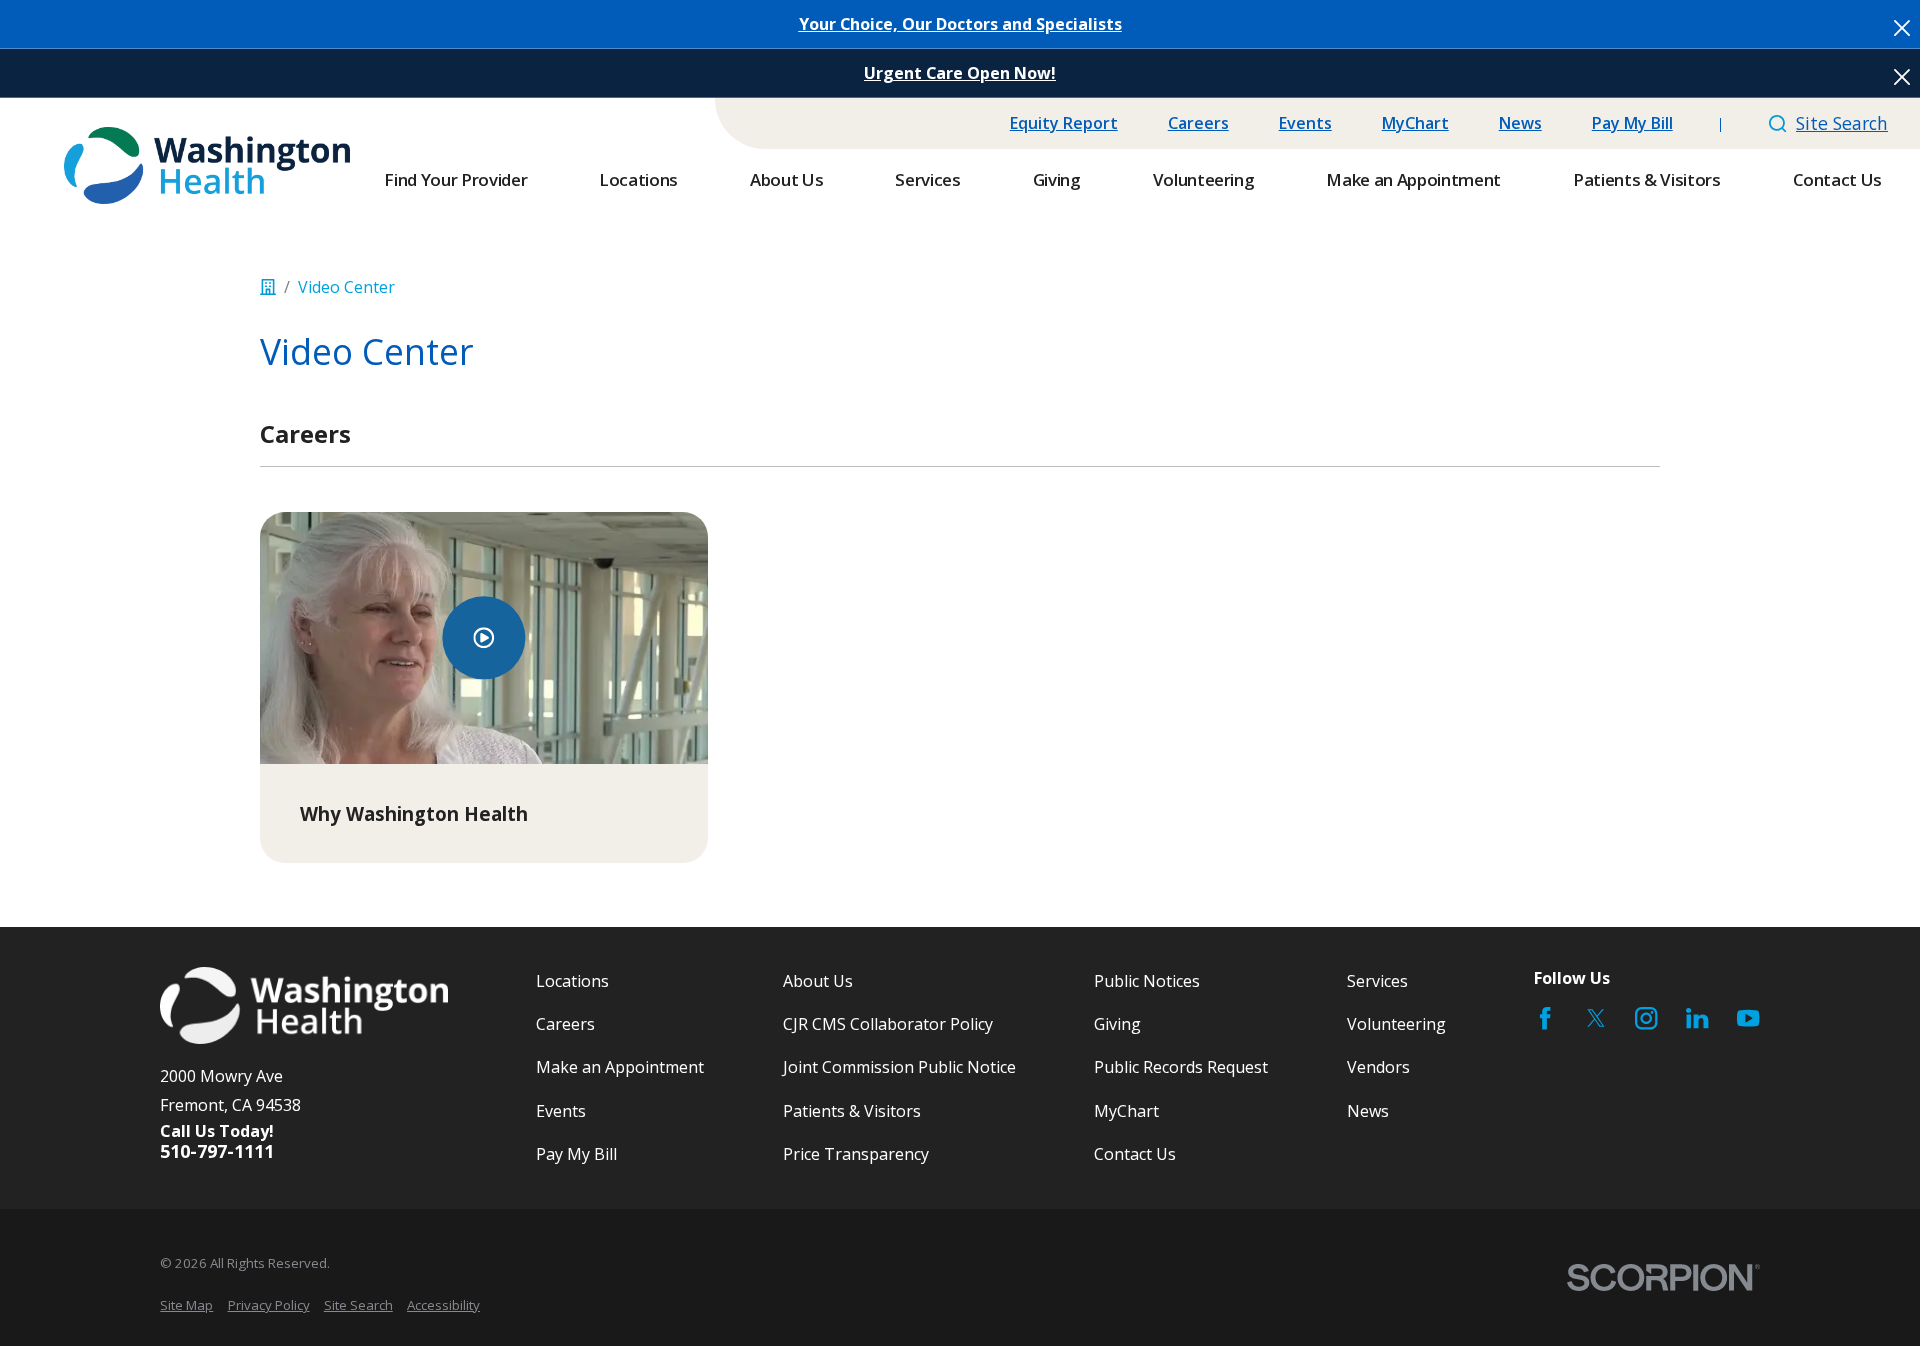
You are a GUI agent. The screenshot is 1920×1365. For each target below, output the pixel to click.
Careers (1198, 123)
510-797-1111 (217, 1152)
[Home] (207, 165)
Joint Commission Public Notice (899, 1067)
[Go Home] (268, 287)
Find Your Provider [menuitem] (455, 179)
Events (1305, 123)
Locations (572, 981)
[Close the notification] (1902, 28)
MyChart (1415, 123)
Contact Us (1135, 1154)
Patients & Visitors (852, 1111)
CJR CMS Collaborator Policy (888, 1024)
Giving (1117, 1024)
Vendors (1378, 1067)
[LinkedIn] (1697, 1018)
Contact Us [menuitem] (1838, 179)
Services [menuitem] (927, 179)
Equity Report (1064, 123)
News (1520, 123)
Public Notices (1147, 981)
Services (1377, 981)
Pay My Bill (1632, 123)
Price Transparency (856, 1154)
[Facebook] (1545, 1018)
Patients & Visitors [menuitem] (1647, 179)
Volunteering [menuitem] (1204, 179)
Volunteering (1396, 1024)
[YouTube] (1748, 1018)
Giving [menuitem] (1057, 179)
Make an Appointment (620, 1067)
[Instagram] (1646, 1018)
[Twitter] (1596, 1018)
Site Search (1842, 123)
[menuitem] (186, 1305)
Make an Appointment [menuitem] (1413, 179)
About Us (818, 981)
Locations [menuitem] (638, 179)
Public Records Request (1181, 1067)
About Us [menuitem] (786, 179)
